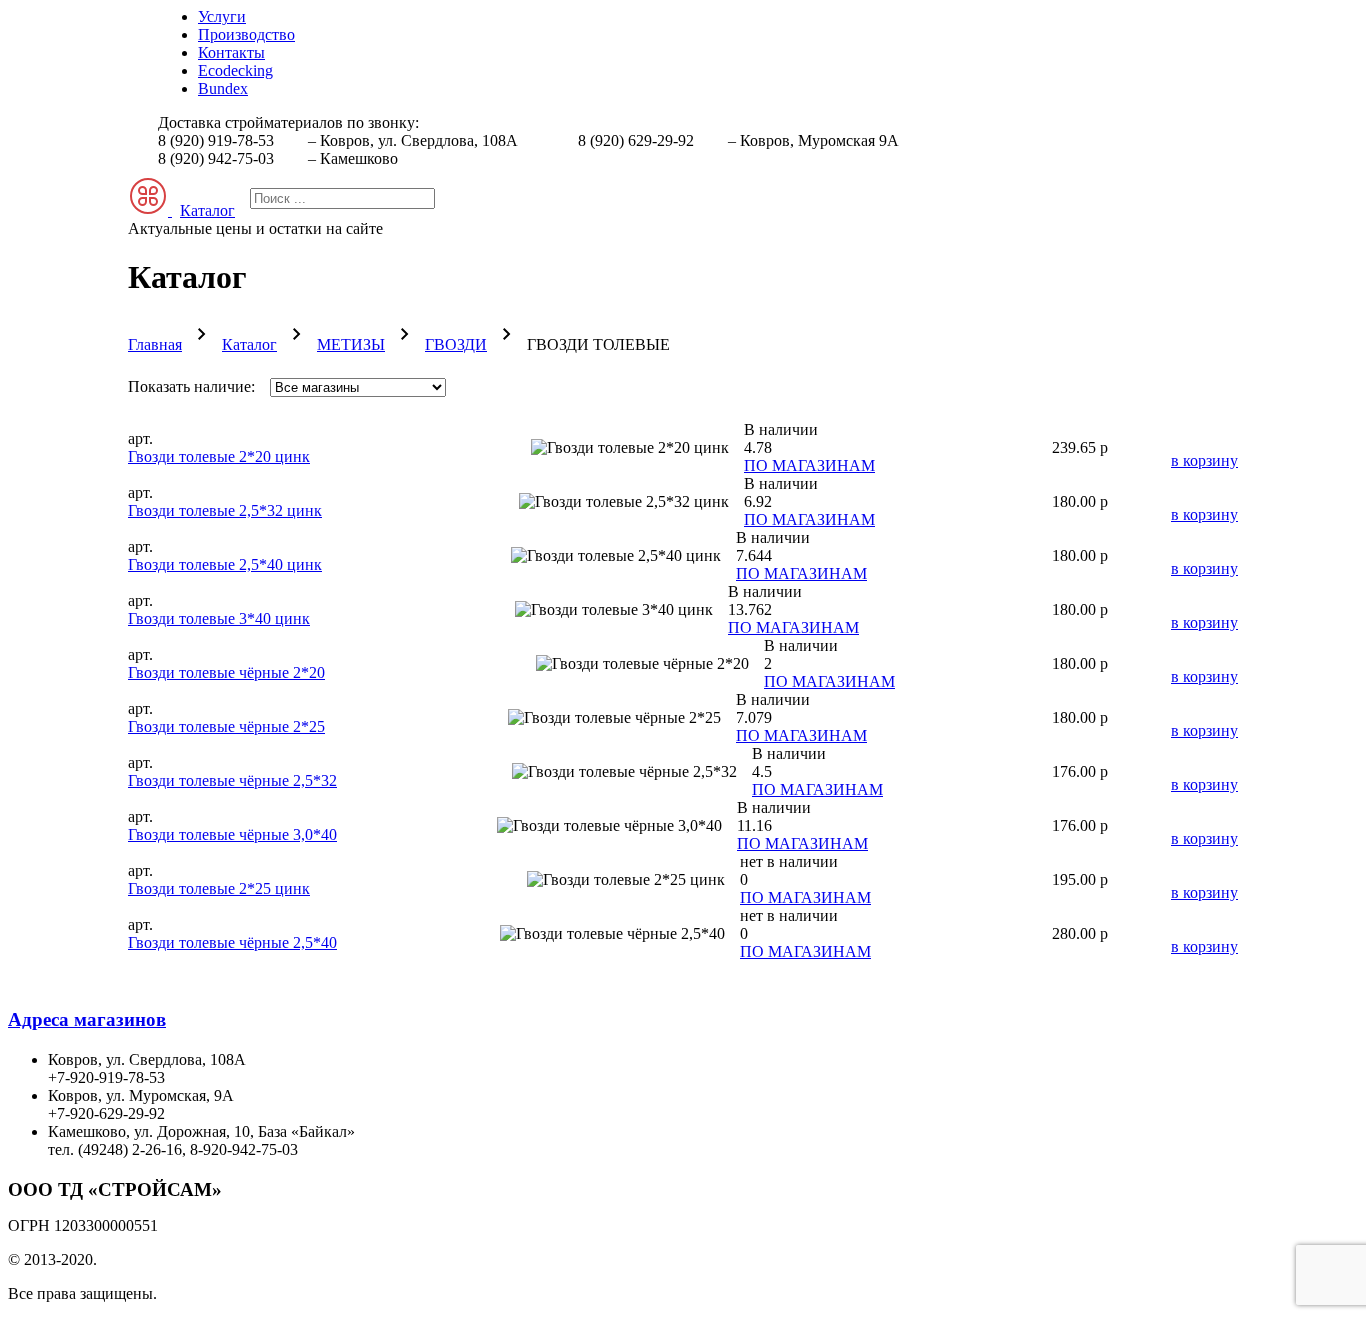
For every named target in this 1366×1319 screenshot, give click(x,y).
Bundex (223, 88)
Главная (155, 344)
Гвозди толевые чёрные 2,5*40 (232, 942)
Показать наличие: (191, 386)
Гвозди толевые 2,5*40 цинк (225, 564)
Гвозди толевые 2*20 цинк (219, 456)
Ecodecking (235, 70)
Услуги (222, 16)
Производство (246, 34)
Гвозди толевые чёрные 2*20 (226, 672)
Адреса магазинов (87, 1019)
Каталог (249, 344)
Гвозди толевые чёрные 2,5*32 (232, 780)
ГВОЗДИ (456, 344)
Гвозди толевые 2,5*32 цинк (225, 510)
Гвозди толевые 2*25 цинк (219, 888)
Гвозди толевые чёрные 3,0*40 (232, 834)
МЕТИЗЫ (351, 344)
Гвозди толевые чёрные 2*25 (226, 726)
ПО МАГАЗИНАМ (809, 465)
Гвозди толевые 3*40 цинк (219, 618)
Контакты (231, 52)
